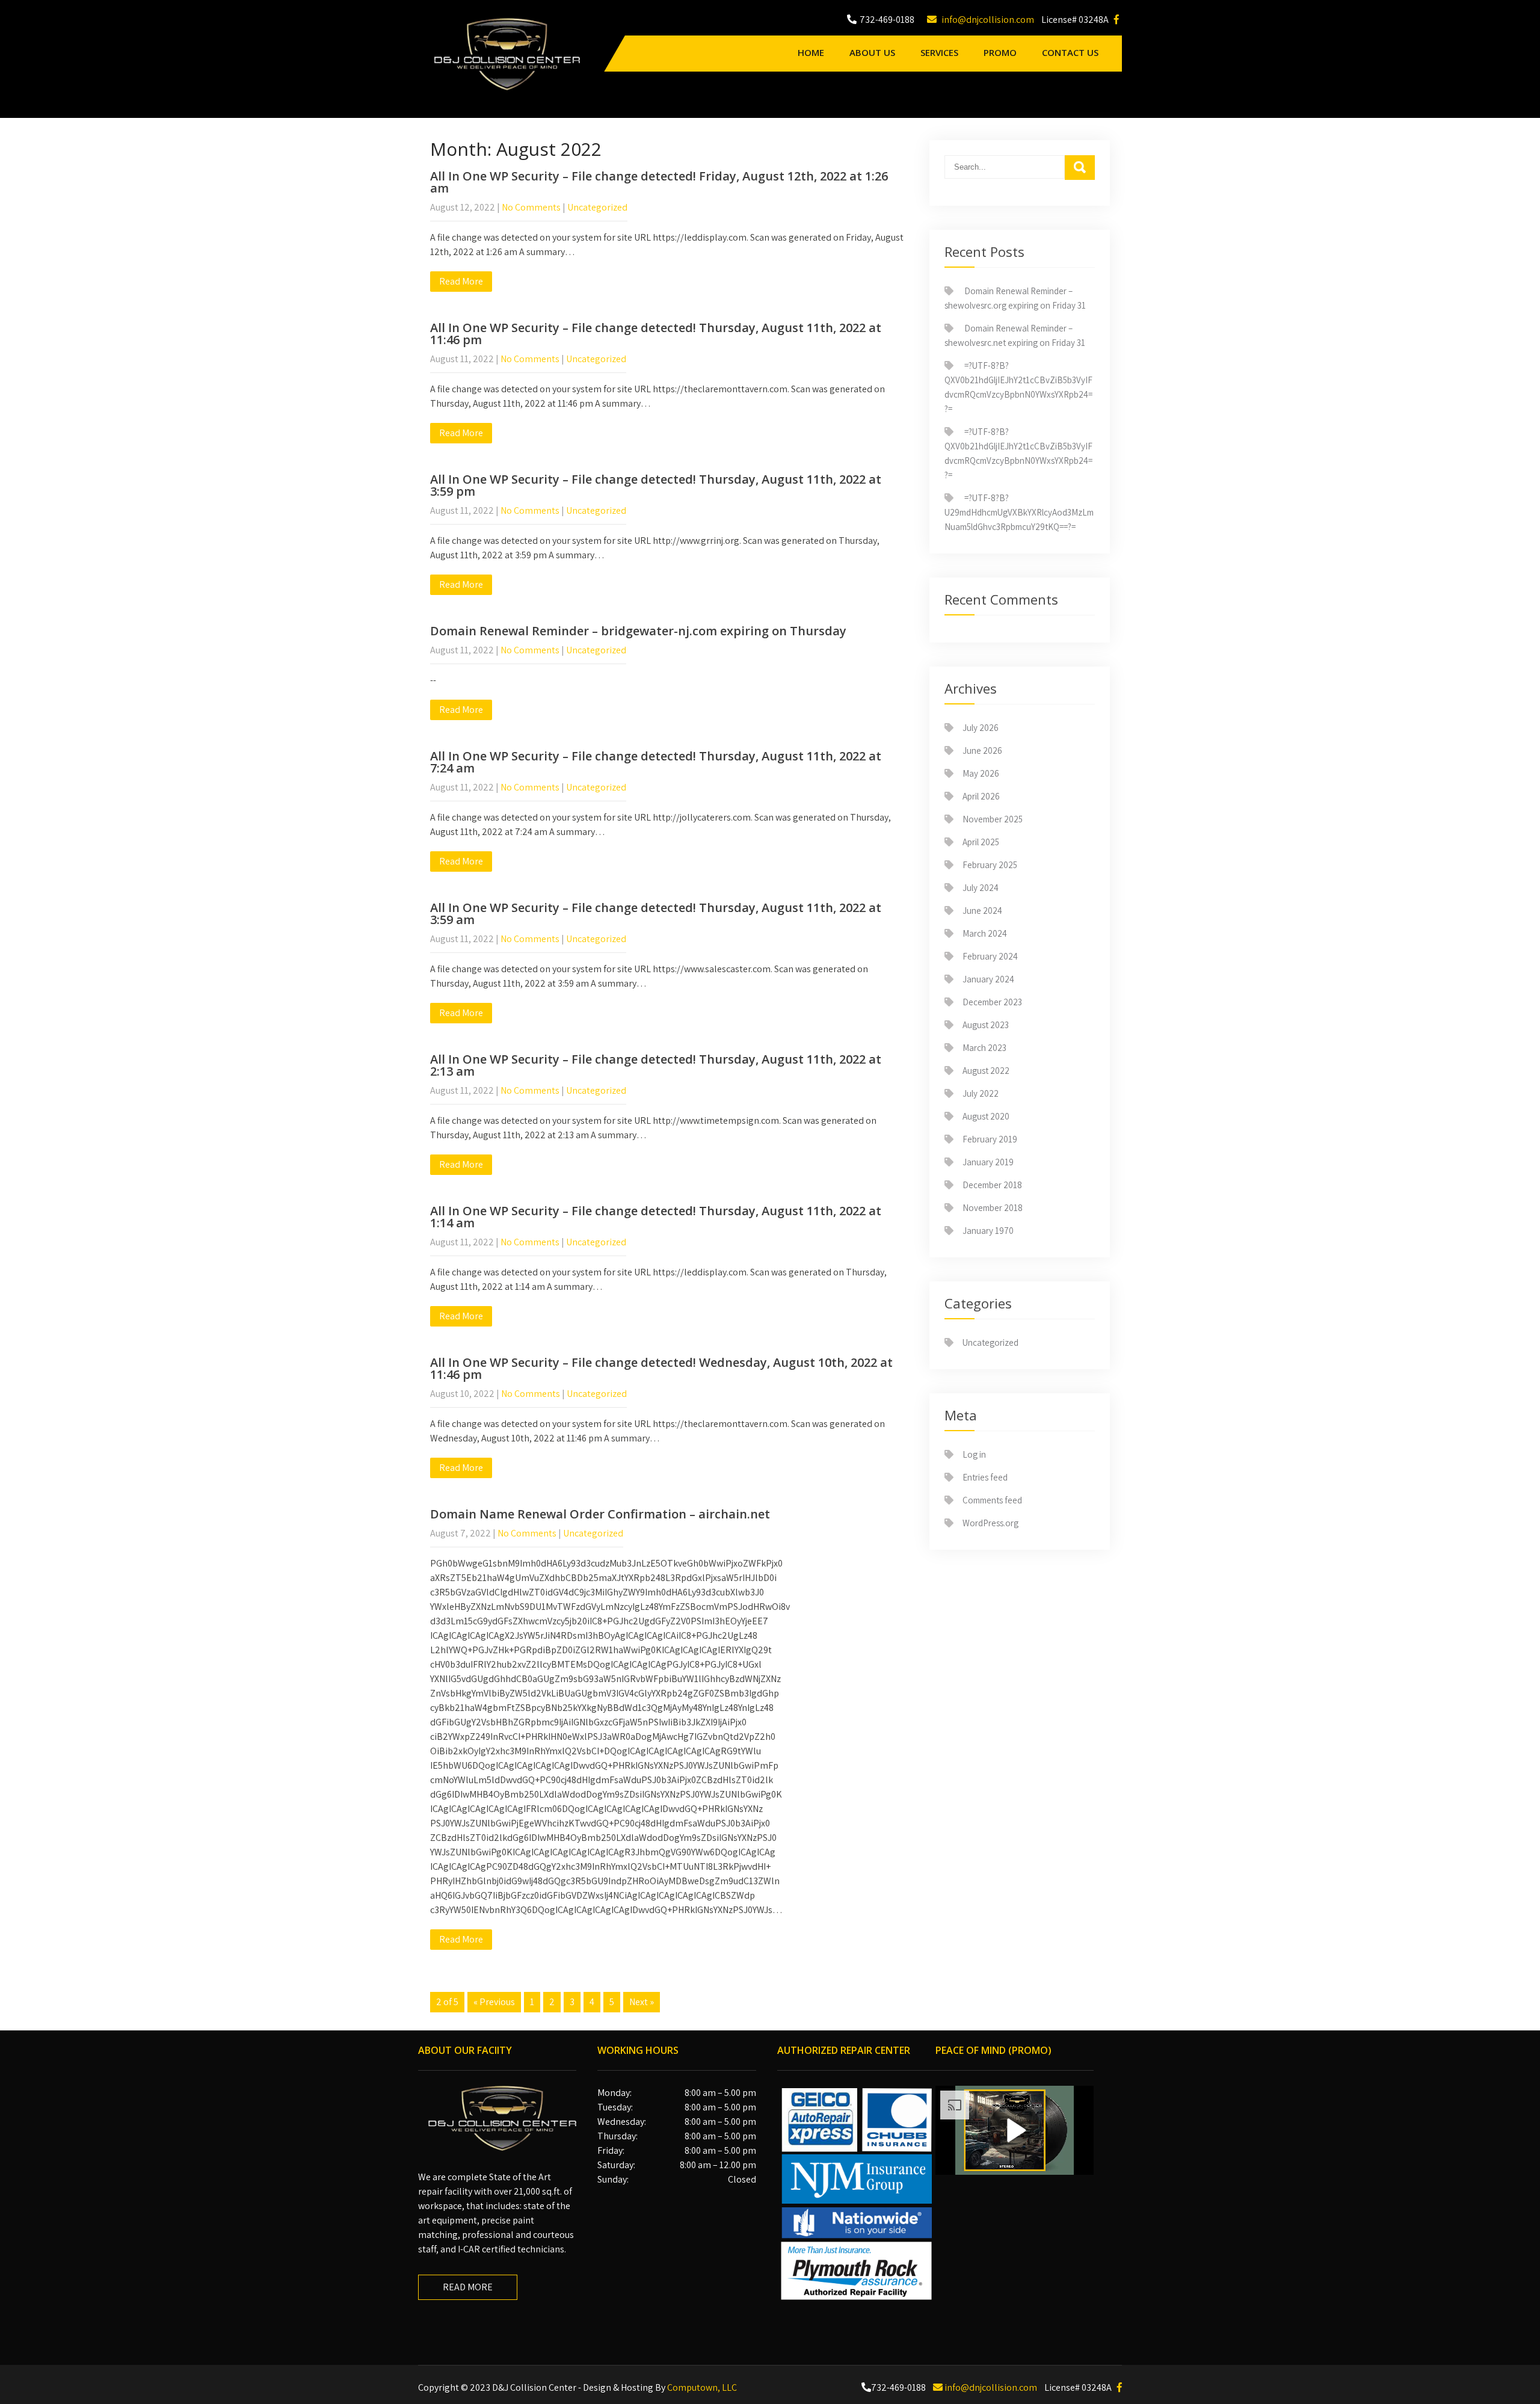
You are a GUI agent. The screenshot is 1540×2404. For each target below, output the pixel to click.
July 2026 (981, 728)
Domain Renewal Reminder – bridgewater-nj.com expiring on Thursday (638, 631)
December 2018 (992, 1185)
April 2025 (981, 842)
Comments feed (992, 1500)
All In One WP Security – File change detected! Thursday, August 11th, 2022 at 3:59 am (656, 914)
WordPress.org (990, 1523)
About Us (872, 52)
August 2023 (986, 1025)
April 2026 (981, 796)
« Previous (494, 2002)
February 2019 (990, 1139)
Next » (642, 2002)
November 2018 (993, 1208)
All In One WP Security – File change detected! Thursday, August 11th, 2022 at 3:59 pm (656, 485)
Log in (974, 1454)
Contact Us (1070, 52)
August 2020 (986, 1116)
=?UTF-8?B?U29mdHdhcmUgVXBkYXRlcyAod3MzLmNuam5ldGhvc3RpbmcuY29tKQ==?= (1019, 512)
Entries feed (985, 1477)
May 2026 (981, 773)
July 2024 (981, 888)
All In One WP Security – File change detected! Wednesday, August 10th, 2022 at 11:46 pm (661, 1368)
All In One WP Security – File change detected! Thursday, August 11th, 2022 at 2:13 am (656, 1065)
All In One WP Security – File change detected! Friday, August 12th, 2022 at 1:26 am (659, 182)
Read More (461, 281)
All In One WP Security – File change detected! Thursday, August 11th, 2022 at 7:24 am (656, 762)
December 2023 (992, 1002)
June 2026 (982, 750)
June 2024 (982, 911)
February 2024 (990, 956)
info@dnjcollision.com (987, 20)
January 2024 (988, 979)
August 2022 (986, 1071)
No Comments (531, 207)
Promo (1000, 52)
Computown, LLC (702, 2387)
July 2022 (981, 1093)
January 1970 (988, 1231)
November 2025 (993, 819)
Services (939, 52)
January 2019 (988, 1162)
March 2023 (984, 1048)
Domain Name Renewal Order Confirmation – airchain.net (600, 1514)
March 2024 (985, 933)
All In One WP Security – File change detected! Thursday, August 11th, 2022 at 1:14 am (656, 1217)
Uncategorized (597, 207)
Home (811, 52)
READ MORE (468, 2287)
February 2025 (990, 865)
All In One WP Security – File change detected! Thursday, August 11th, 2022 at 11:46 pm (656, 334)
